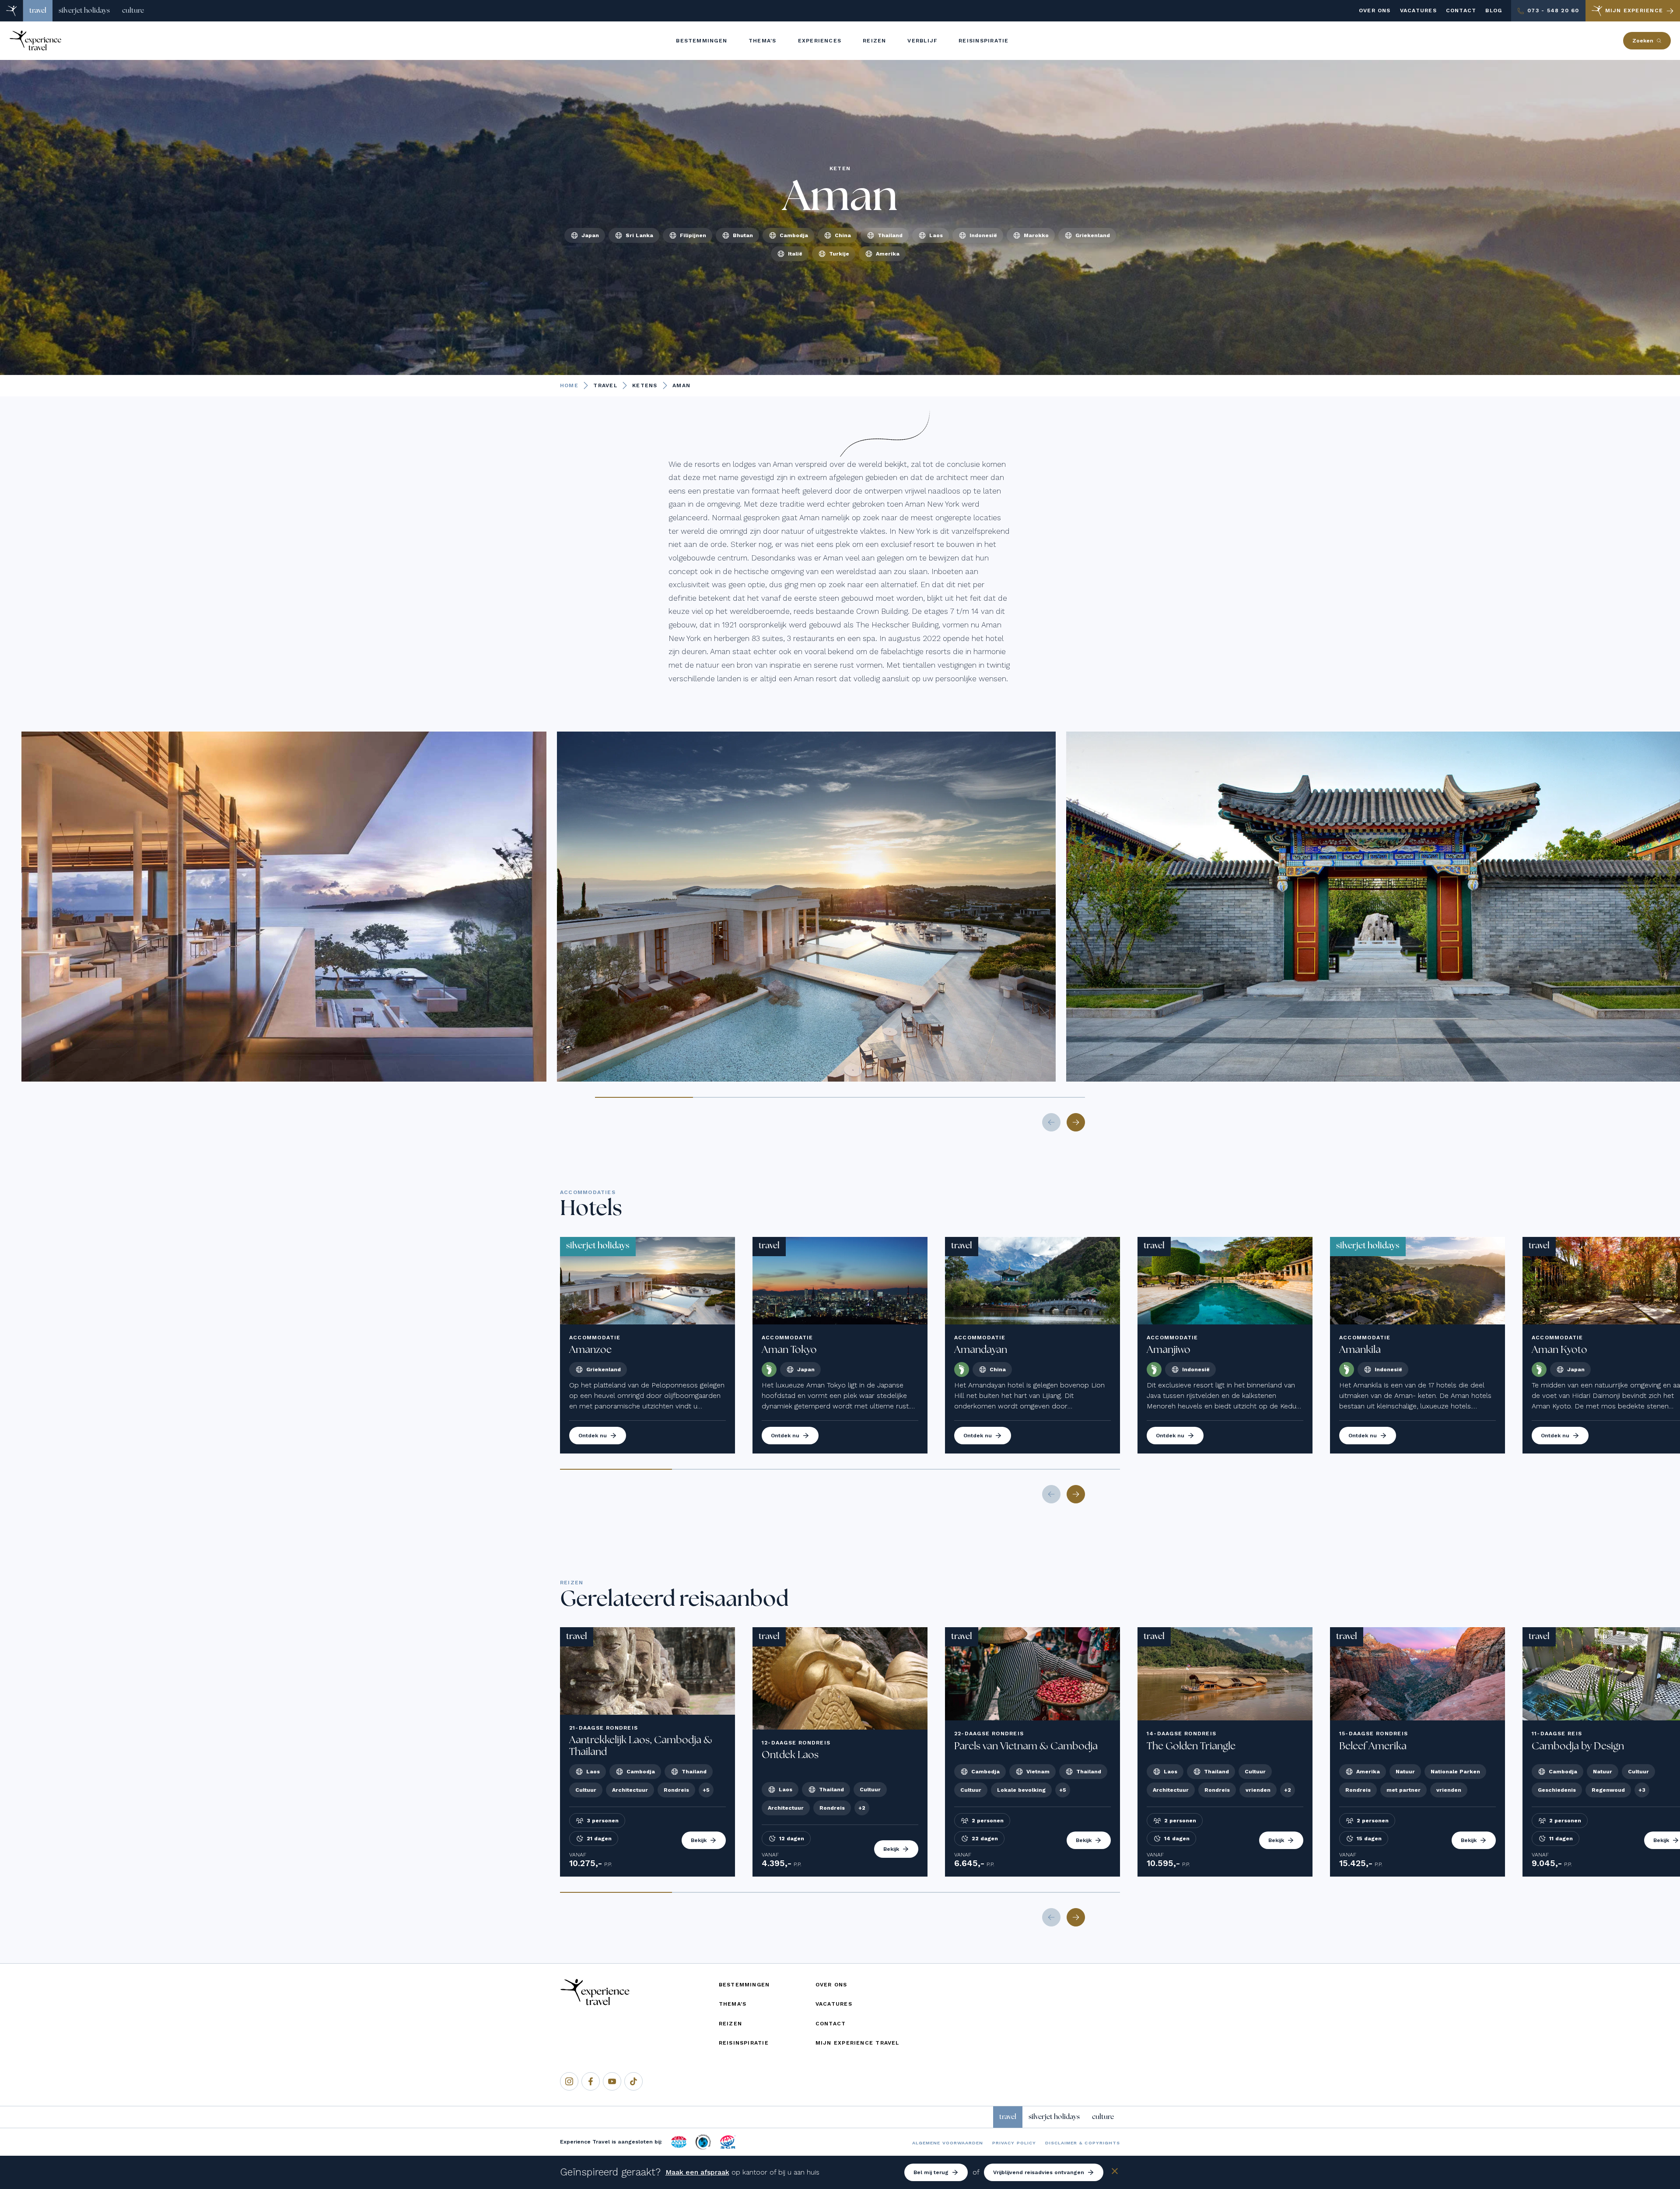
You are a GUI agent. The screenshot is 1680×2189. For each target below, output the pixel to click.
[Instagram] (569, 2081)
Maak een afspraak (697, 2172)
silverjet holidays (84, 11)
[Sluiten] (1115, 2173)
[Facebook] (591, 2081)
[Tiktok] (633, 2081)
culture (133, 11)
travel (38, 11)
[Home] (12, 11)
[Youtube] (612, 2081)
